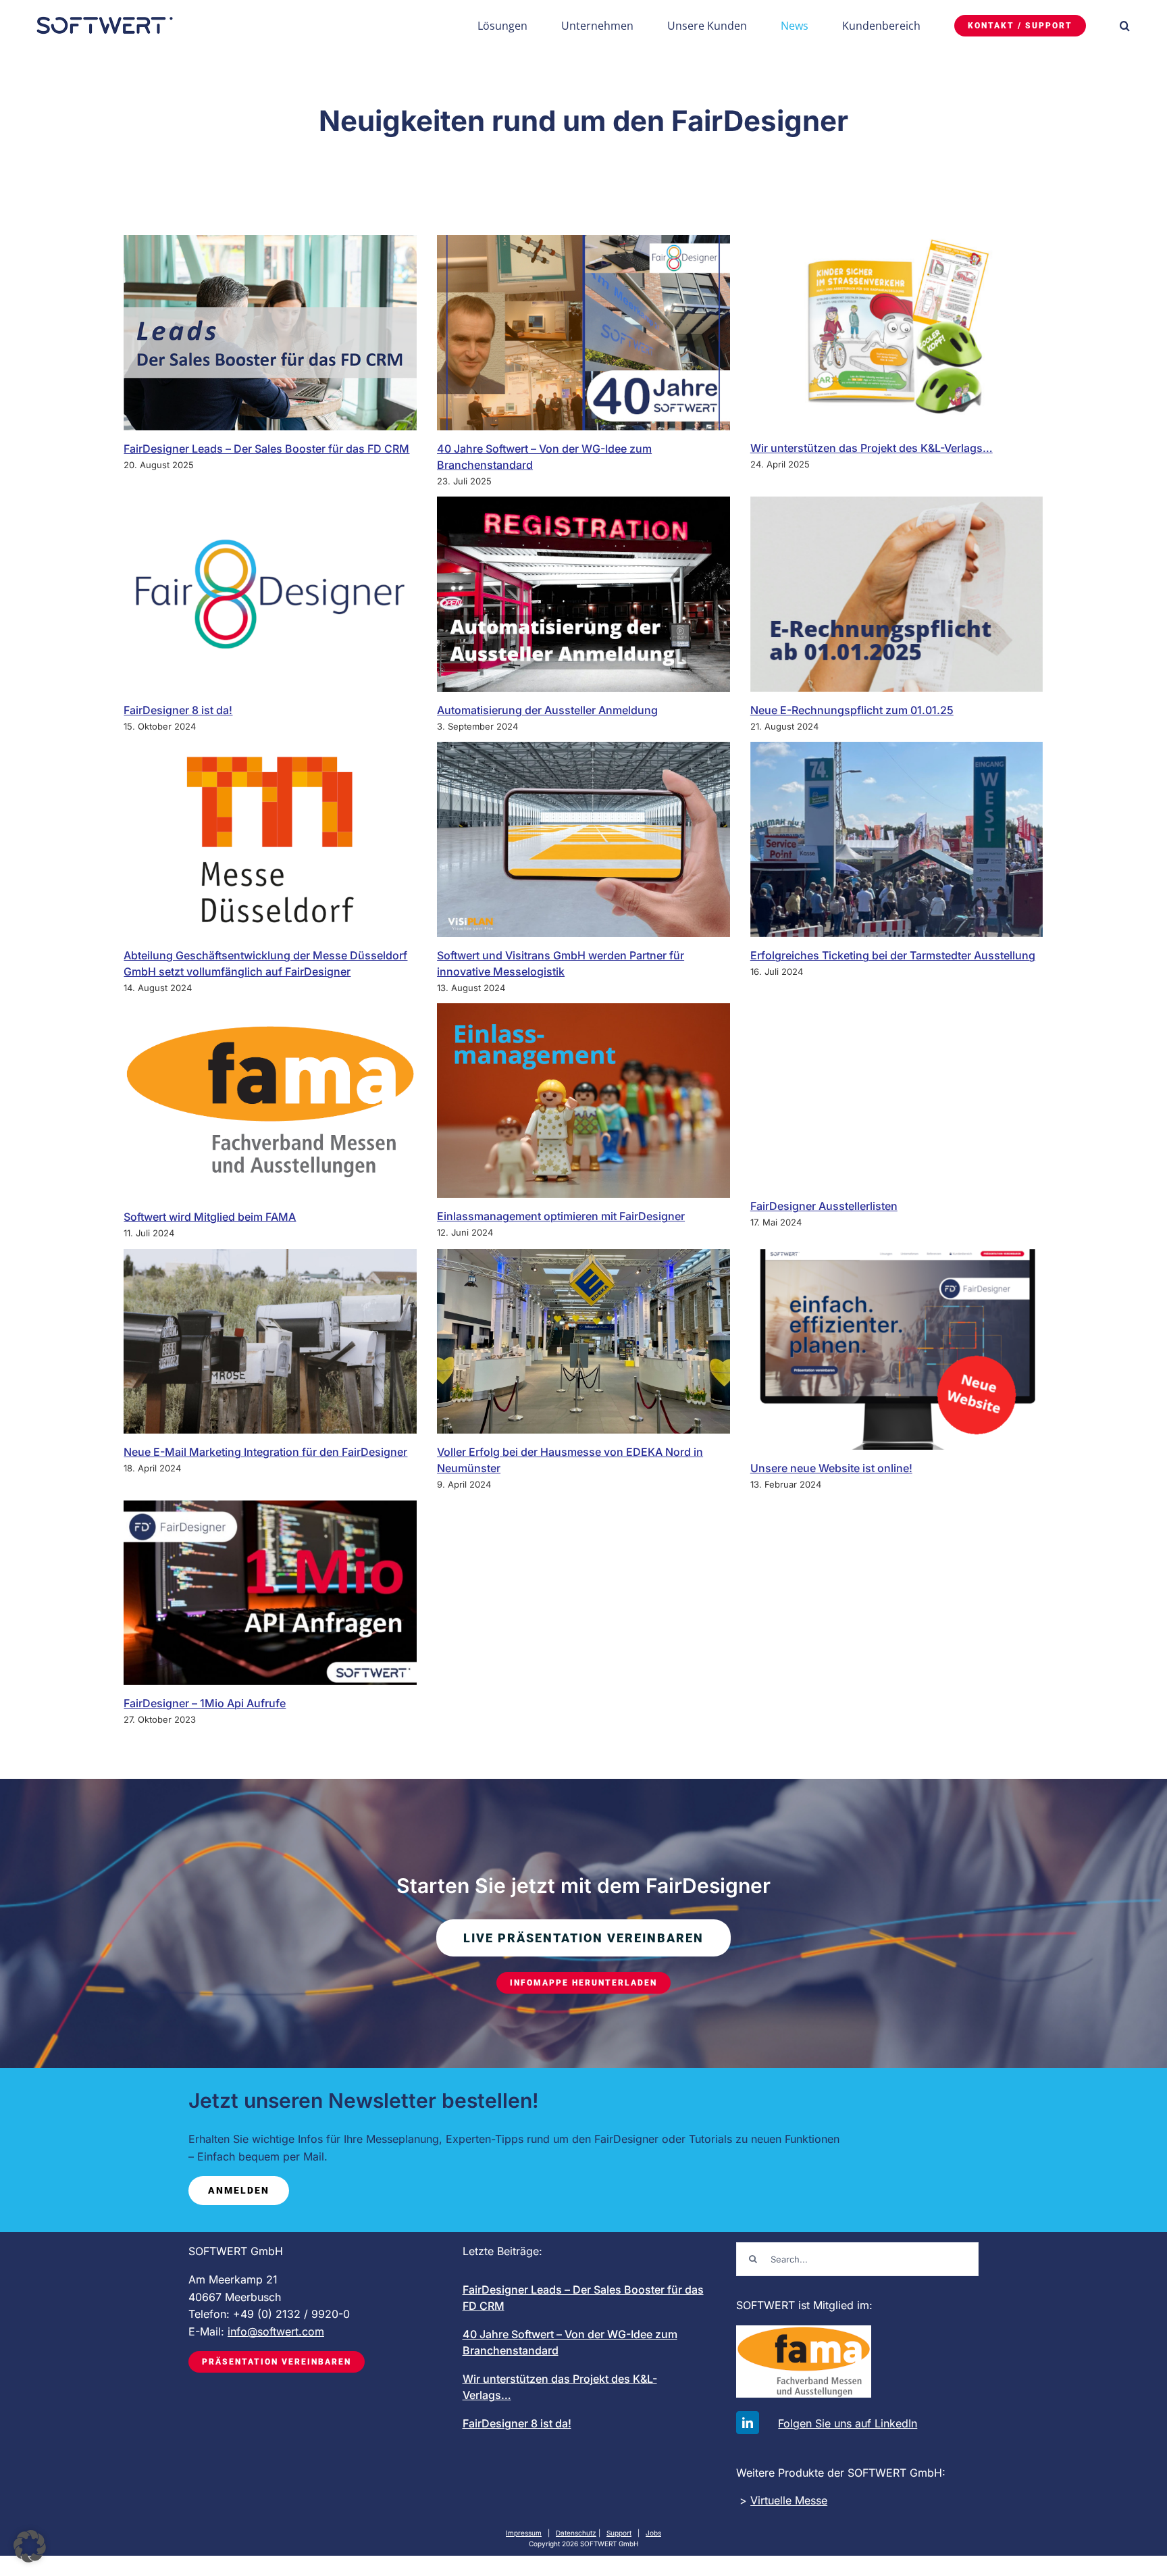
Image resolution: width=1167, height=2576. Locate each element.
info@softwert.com (276, 2331)
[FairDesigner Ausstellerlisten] (897, 1095)
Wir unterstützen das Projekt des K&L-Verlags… (872, 448)
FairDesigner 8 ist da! (178, 710)
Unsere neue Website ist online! (831, 1468)
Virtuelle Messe (789, 2500)
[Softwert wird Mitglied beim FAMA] (270, 1101)
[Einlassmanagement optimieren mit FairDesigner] (583, 1101)
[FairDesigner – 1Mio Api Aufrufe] (270, 1593)
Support (619, 2533)
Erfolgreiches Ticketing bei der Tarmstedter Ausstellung (893, 955)
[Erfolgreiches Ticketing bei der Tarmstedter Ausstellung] (897, 839)
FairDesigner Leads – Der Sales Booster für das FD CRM (266, 449)
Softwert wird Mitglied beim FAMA (210, 1217)
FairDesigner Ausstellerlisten (824, 1206)
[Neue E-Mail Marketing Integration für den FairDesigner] (270, 1341)
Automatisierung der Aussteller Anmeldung (547, 710)
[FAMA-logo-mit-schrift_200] (804, 2331)
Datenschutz (576, 2533)
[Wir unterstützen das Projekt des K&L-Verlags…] (897, 332)
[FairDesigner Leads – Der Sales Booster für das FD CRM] (270, 333)
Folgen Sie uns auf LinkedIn (848, 2423)
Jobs (653, 2533)
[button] (1125, 25)
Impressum (524, 2533)
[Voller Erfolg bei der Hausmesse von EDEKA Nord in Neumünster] (583, 1341)
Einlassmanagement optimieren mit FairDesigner (561, 1216)
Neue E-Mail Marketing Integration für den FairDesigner (265, 1452)
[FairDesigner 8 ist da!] (270, 594)
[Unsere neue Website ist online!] (897, 1349)
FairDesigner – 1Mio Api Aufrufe (205, 1703)
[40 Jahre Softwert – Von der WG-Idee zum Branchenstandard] (583, 333)
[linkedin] (748, 2423)
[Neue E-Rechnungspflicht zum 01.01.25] (897, 594)
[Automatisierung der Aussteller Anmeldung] (583, 594)
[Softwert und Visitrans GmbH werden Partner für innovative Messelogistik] (583, 839)
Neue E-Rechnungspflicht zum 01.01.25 (852, 710)
